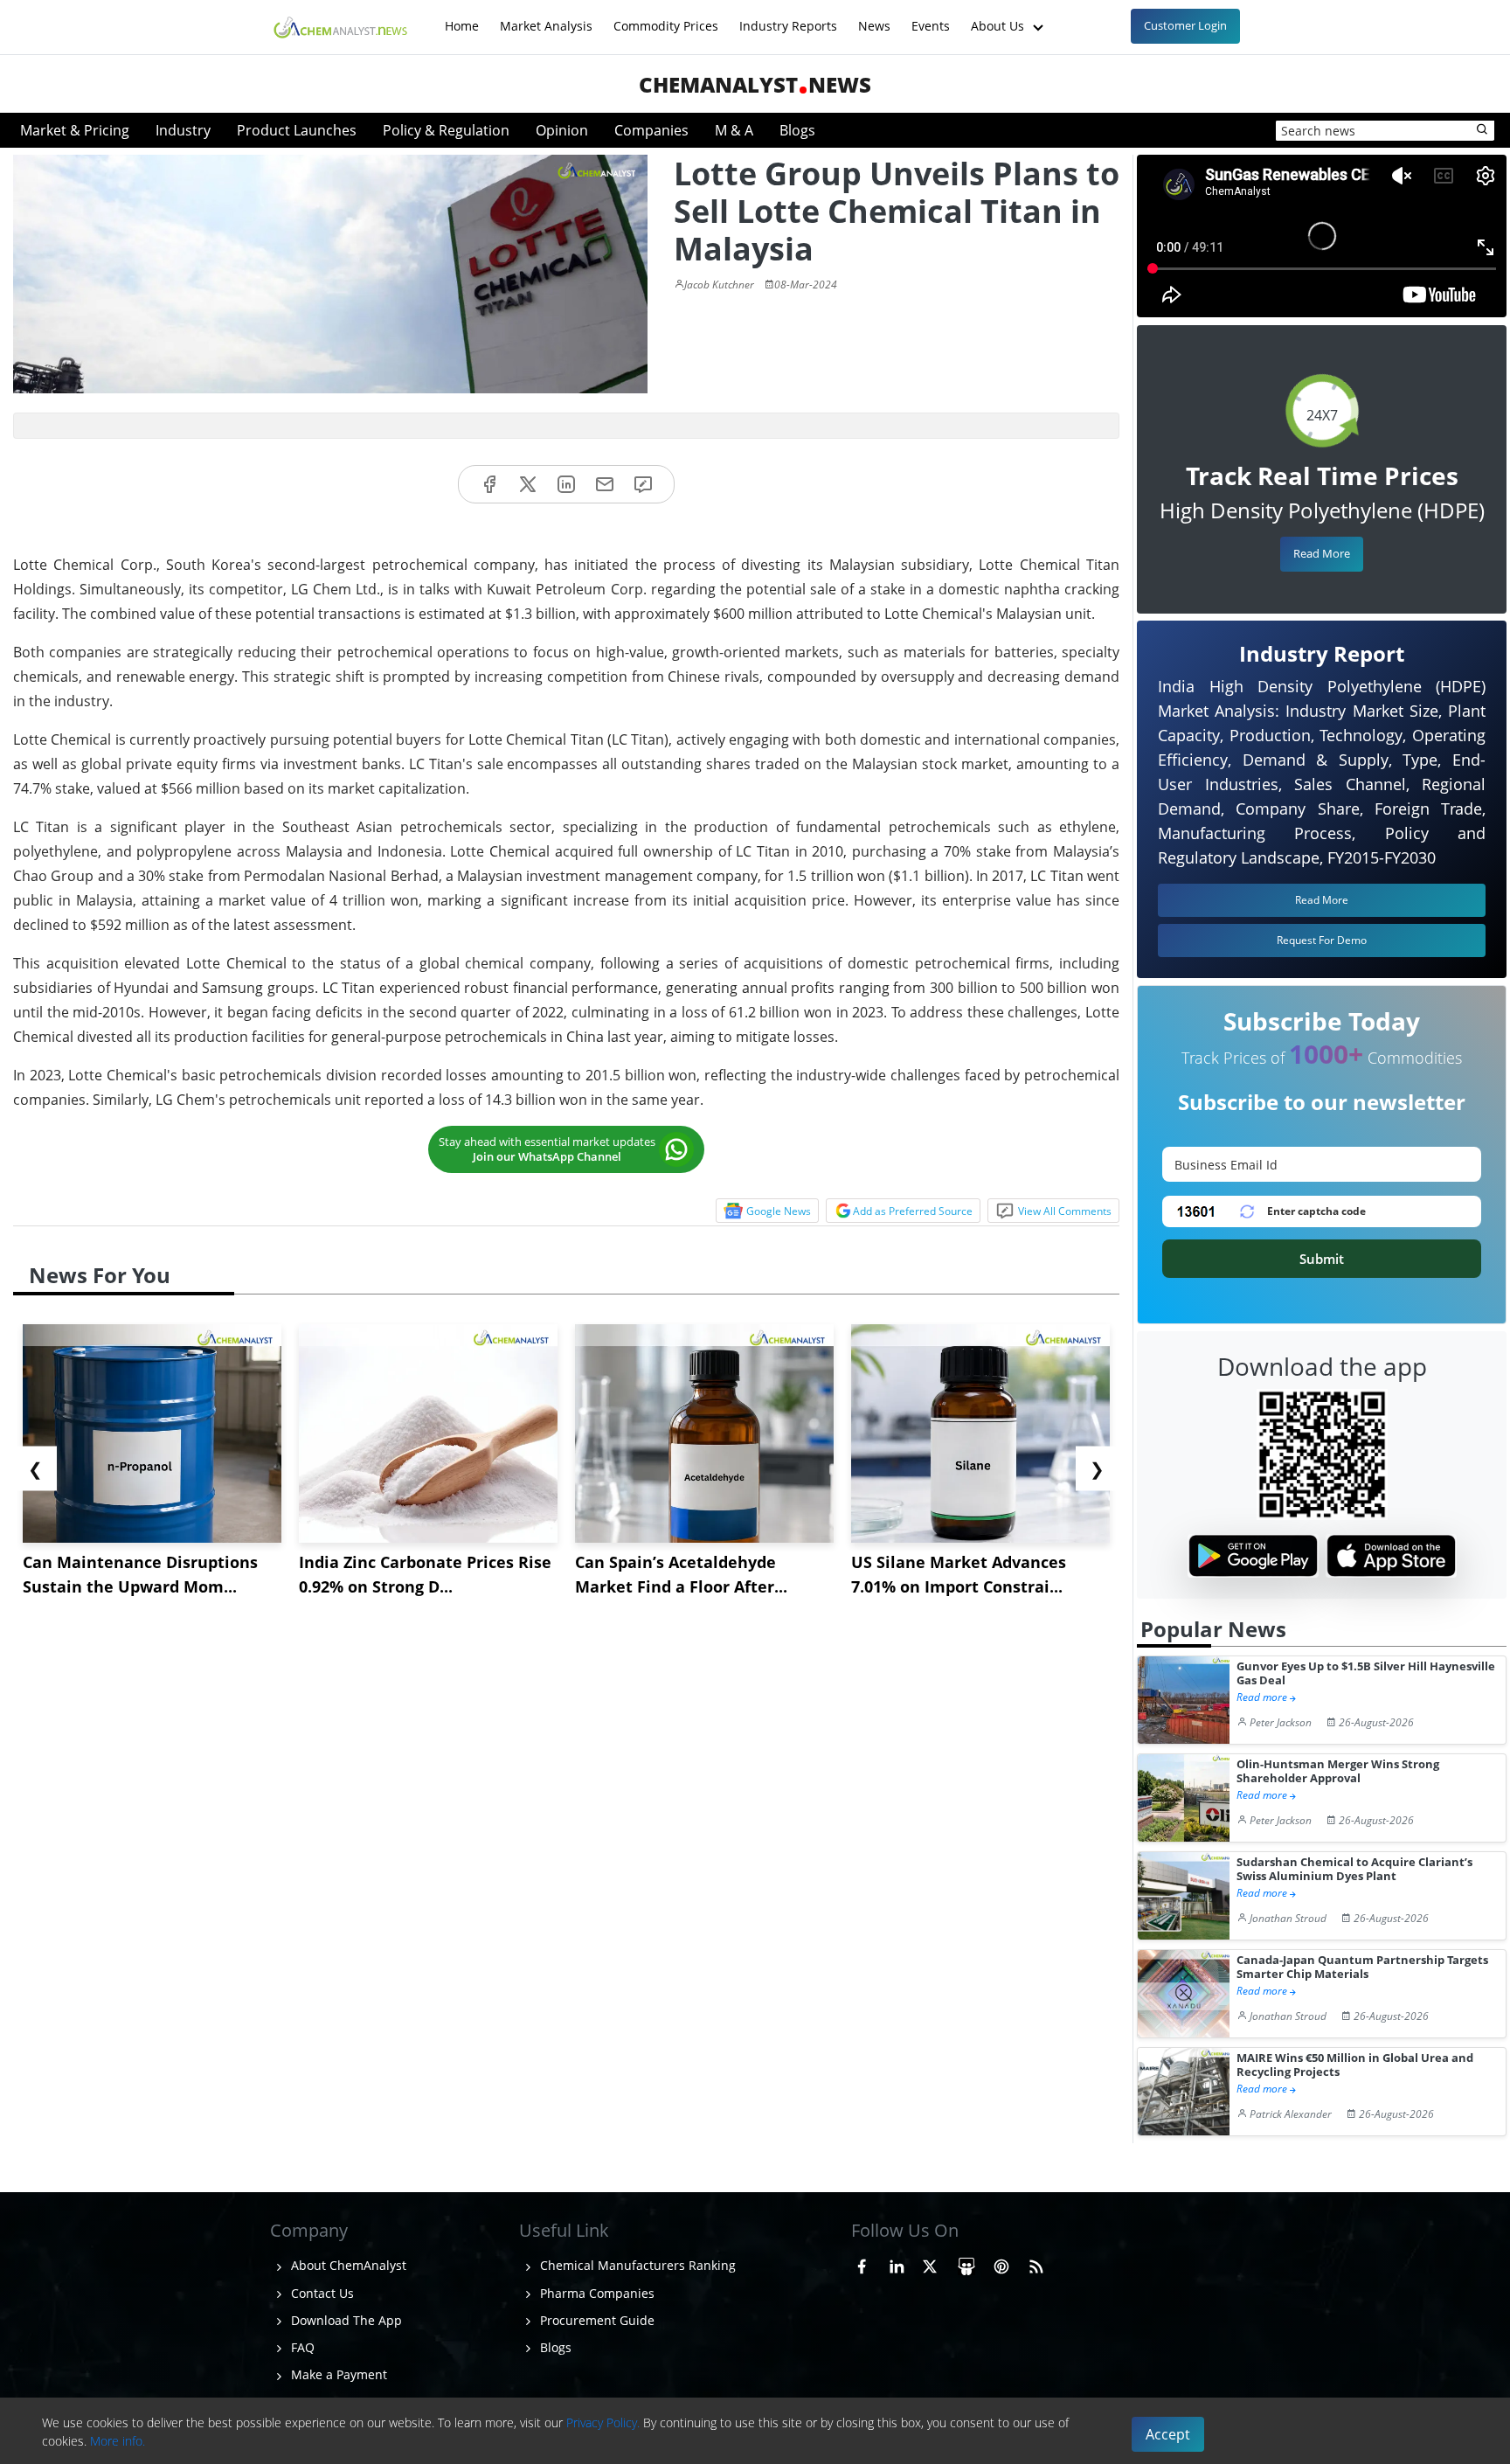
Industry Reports (788, 17)
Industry (183, 130)
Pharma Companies (596, 2293)
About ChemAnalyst (347, 2265)
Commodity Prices (666, 17)
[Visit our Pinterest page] (1001, 2263)
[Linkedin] (566, 485)
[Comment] (643, 485)
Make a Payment (337, 2374)
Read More (1322, 553)
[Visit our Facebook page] (862, 2263)
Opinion (562, 130)
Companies (651, 130)
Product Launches (297, 130)
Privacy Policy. (603, 2422)
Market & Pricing (75, 130)
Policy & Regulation (446, 130)
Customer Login (1185, 25)
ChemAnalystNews (755, 84)
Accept (1168, 2434)
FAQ (301, 2347)
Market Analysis (546, 17)
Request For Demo (1322, 940)
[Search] (1483, 130)
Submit (1322, 1259)
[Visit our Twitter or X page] (930, 2263)
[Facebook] (489, 485)
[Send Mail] (605, 485)
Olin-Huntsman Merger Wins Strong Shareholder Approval (1338, 1771)
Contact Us (321, 2293)
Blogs (797, 130)
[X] (528, 485)
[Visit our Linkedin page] (897, 2263)
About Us (999, 17)
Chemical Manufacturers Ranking (636, 2265)
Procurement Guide (596, 2320)
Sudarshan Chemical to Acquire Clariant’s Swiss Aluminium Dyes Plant (1354, 1869)
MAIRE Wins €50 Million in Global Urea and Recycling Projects (1355, 2065)
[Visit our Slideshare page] (966, 2263)
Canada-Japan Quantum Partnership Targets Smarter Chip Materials (1362, 1967)
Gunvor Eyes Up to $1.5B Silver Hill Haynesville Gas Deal (1366, 1673)
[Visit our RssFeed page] (1036, 2263)
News (874, 17)
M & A (734, 130)
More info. (118, 2441)
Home (462, 17)
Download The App (345, 2320)
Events (931, 17)
